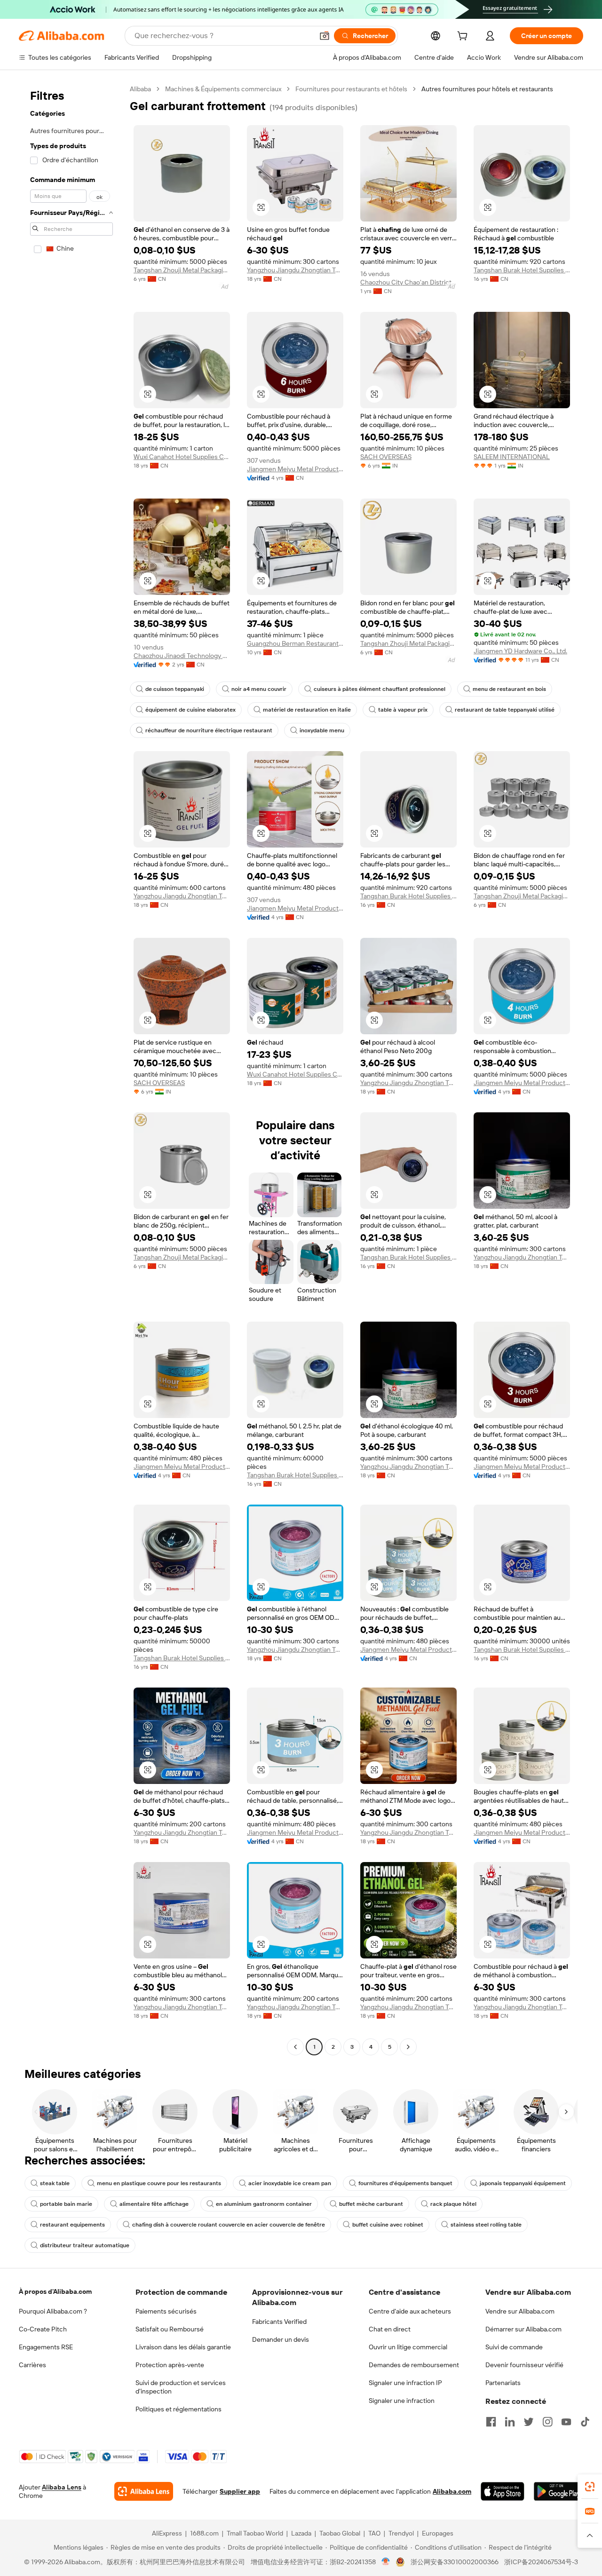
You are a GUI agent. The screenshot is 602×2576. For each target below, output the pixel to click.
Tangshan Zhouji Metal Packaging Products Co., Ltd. (182, 270)
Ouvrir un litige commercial (408, 2347)
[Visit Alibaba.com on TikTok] (585, 2422)
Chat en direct (390, 2329)
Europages (438, 2533)
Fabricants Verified (279, 2322)
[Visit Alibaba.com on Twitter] (529, 2422)
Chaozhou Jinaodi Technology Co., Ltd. (182, 656)
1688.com (204, 2533)
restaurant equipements (72, 2225)
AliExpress (167, 2533)
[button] (325, 36)
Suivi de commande (514, 2347)
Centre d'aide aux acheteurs (410, 2311)
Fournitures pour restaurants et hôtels (351, 89)
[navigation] (71, 1069)
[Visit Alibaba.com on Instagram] (547, 2422)
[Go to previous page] (295, 2047)
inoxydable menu (322, 730)
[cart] (464, 37)
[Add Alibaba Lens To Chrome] (144, 2491)
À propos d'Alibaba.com (55, 2291)
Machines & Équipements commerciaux (223, 89)
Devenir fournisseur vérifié (524, 2365)
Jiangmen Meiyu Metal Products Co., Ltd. (295, 469)
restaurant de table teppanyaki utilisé (505, 710)
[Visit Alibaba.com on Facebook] (491, 2422)
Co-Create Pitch (43, 2329)
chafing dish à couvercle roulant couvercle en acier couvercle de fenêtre (229, 2225)
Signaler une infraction (402, 2401)
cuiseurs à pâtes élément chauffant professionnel (380, 689)
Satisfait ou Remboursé (170, 2329)
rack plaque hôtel (453, 2204)
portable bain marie (66, 2204)
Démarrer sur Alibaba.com (523, 2329)
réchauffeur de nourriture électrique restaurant (209, 730)
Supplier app (240, 2491)
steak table (55, 2183)
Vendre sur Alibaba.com (520, 2311)
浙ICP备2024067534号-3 (541, 2562)
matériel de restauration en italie (307, 710)
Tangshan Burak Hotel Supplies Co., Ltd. (522, 270)
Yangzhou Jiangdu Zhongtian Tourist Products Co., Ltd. (295, 270)
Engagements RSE (46, 2347)
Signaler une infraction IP (405, 2383)
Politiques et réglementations (178, 2409)
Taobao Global (340, 2533)
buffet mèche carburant (371, 2204)
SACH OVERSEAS (386, 457)
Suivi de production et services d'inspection (181, 2387)
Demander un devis (281, 2339)
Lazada (301, 2533)
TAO (374, 2533)
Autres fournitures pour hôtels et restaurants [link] (487, 89)
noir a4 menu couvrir (259, 689)
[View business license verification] (386, 2562)
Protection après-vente (170, 2365)
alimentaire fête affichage (154, 2204)
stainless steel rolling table (486, 2225)
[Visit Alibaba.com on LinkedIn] (510, 2422)
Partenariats (503, 2383)
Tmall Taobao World (255, 2533)
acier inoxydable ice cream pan (290, 2183)
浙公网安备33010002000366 (455, 2562)
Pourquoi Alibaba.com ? (53, 2311)
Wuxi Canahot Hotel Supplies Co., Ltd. (182, 457)
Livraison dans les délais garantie (183, 2347)
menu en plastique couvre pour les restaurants (159, 2183)
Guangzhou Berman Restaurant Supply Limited (295, 643)
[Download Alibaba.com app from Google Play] (558, 2491)
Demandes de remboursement (414, 2365)
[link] (590, 2487)
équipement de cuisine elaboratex (190, 710)
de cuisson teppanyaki (175, 689)
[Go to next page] (408, 2047)
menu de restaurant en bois (509, 689)
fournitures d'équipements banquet (405, 2183)
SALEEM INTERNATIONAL (512, 457)
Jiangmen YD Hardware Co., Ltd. (520, 651)
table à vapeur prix (403, 710)
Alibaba (140, 89)
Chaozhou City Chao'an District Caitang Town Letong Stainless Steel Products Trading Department (408, 282)
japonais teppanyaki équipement (523, 2183)
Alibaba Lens (62, 2487)
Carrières (32, 2365)
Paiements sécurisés (166, 2311)
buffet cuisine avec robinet (388, 2225)
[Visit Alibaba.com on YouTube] (566, 2422)
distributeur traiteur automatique (85, 2245)
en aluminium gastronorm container (264, 2204)
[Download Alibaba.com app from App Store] (503, 2491)
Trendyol (401, 2533)
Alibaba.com (452, 2491)
